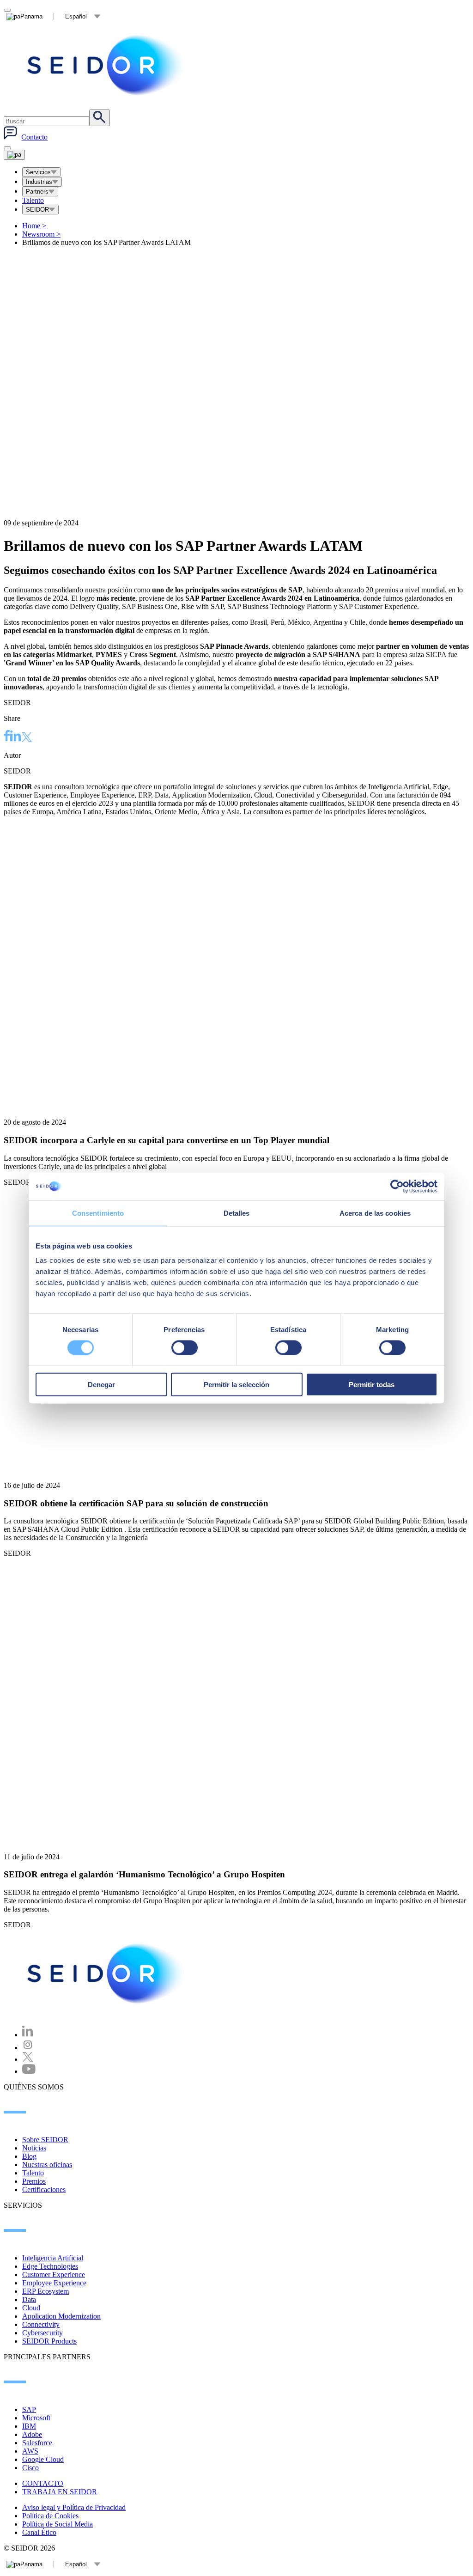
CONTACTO (43, 2483)
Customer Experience (54, 2275)
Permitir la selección (236, 1385)
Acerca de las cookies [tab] (375, 1213)
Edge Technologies (50, 2266)
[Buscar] (100, 118)
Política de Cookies (50, 2516)
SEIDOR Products (49, 2341)
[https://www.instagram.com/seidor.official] (28, 2048)
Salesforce (37, 2443)
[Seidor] (107, 65)
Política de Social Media (58, 2524)
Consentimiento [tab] (98, 1213)
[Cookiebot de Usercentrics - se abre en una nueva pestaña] (397, 1186)
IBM (29, 2426)
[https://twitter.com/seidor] (28, 2059)
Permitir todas (372, 1385)
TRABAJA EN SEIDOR (60, 2492)
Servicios (38, 172)
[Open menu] (14, 155)
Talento (33, 200)
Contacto (34, 137)
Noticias (34, 2148)
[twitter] (27, 738)
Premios (34, 2181)
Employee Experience (54, 2283)
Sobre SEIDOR (45, 2140)
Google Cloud (43, 2459)
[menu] (7, 148)
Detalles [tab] (237, 1213)
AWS (30, 2451)
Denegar (101, 1385)
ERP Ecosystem (45, 2291)
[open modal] (7, 10)
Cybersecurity (42, 2333)
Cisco (30, 2468)
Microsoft (36, 2418)
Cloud (31, 2308)
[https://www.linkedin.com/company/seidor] (28, 2035)
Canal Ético (39, 2532)
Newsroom (41, 234)
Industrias (39, 182)
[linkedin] (16, 737)
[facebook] (7, 737)
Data (29, 2299)
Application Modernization (61, 2316)
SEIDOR (37, 210)
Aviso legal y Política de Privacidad (74, 2507)
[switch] (185, 1347)
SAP (29, 2409)
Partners (37, 192)
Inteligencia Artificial (53, 2258)
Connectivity (41, 2324)
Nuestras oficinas (47, 2165)
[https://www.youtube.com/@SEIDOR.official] (29, 2071)
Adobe (32, 2434)
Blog (29, 2156)
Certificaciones (44, 2189)
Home (34, 226)
